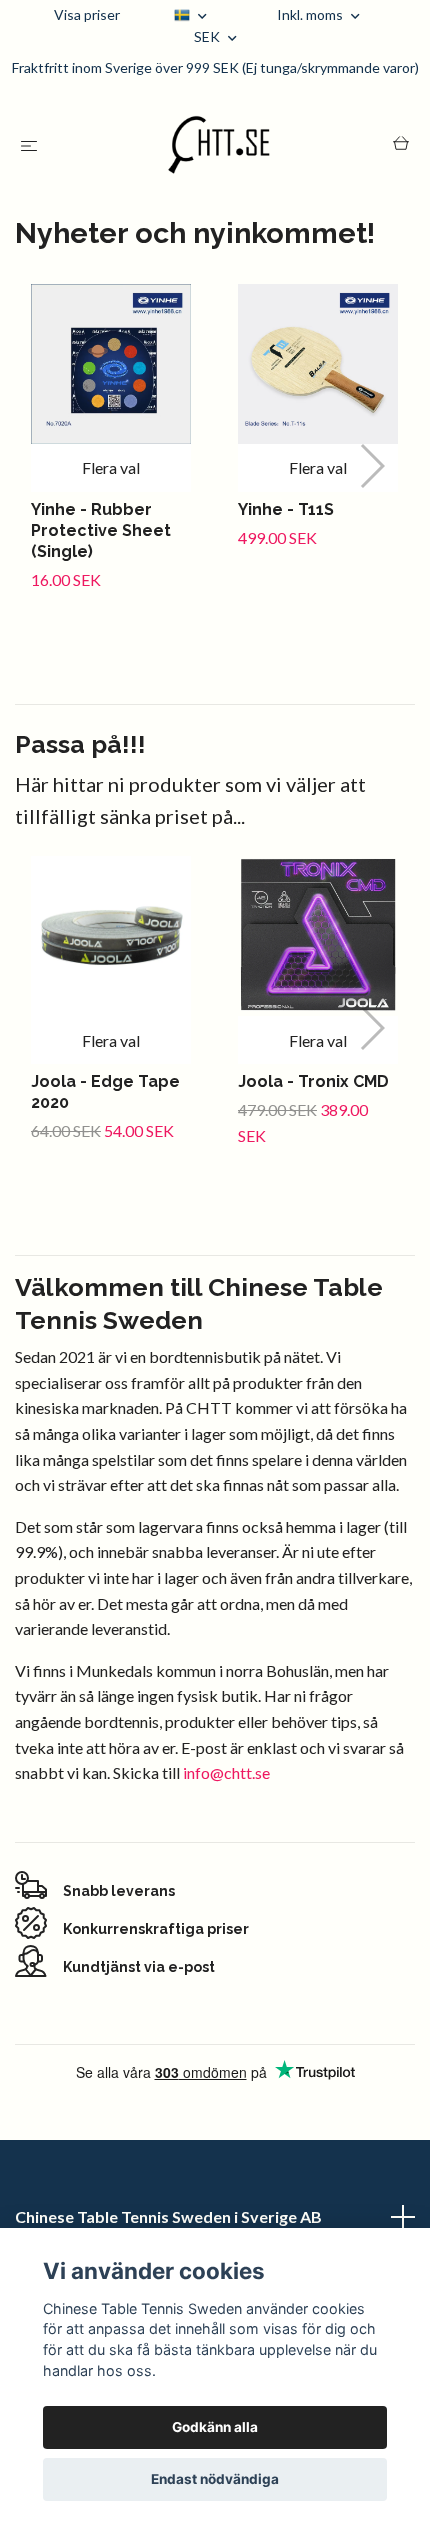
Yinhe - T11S (286, 509)
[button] (371, 466)
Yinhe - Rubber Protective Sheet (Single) (101, 530)
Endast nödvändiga (215, 2479)
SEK (208, 36)
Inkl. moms (311, 14)
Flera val (111, 467)
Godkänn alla (215, 2427)
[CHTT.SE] (219, 145)
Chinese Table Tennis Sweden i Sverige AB (168, 2216)
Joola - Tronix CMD (313, 1081)
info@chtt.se (226, 1772)
